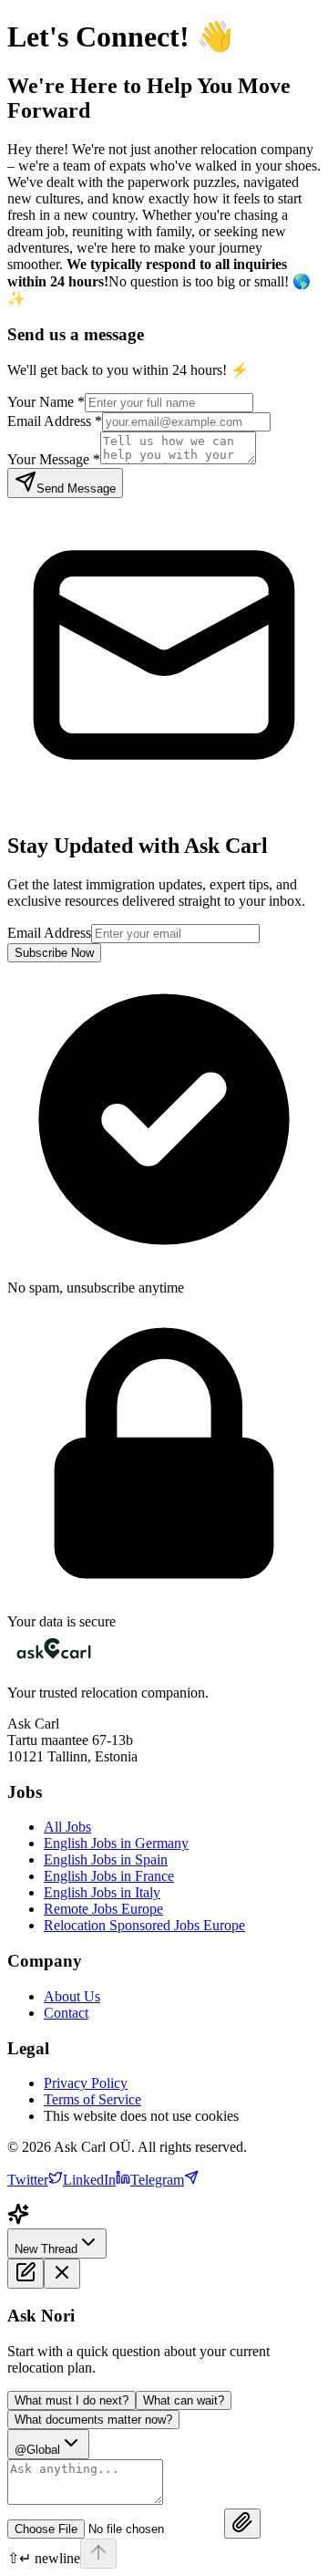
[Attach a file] (242, 2524)
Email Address (49, 933)
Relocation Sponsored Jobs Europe (144, 1925)
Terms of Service (92, 2099)
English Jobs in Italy (102, 1892)
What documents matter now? (93, 2420)
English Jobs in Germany (116, 1843)
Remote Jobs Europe (103, 1909)
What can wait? (184, 2400)
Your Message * (54, 459)
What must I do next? (72, 2400)
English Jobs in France (109, 1876)
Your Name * (46, 402)
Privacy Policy (86, 2083)
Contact (66, 2013)
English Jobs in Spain (106, 1859)
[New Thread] (26, 2274)
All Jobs (67, 1827)
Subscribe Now (54, 953)
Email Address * (55, 421)
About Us (72, 1996)
